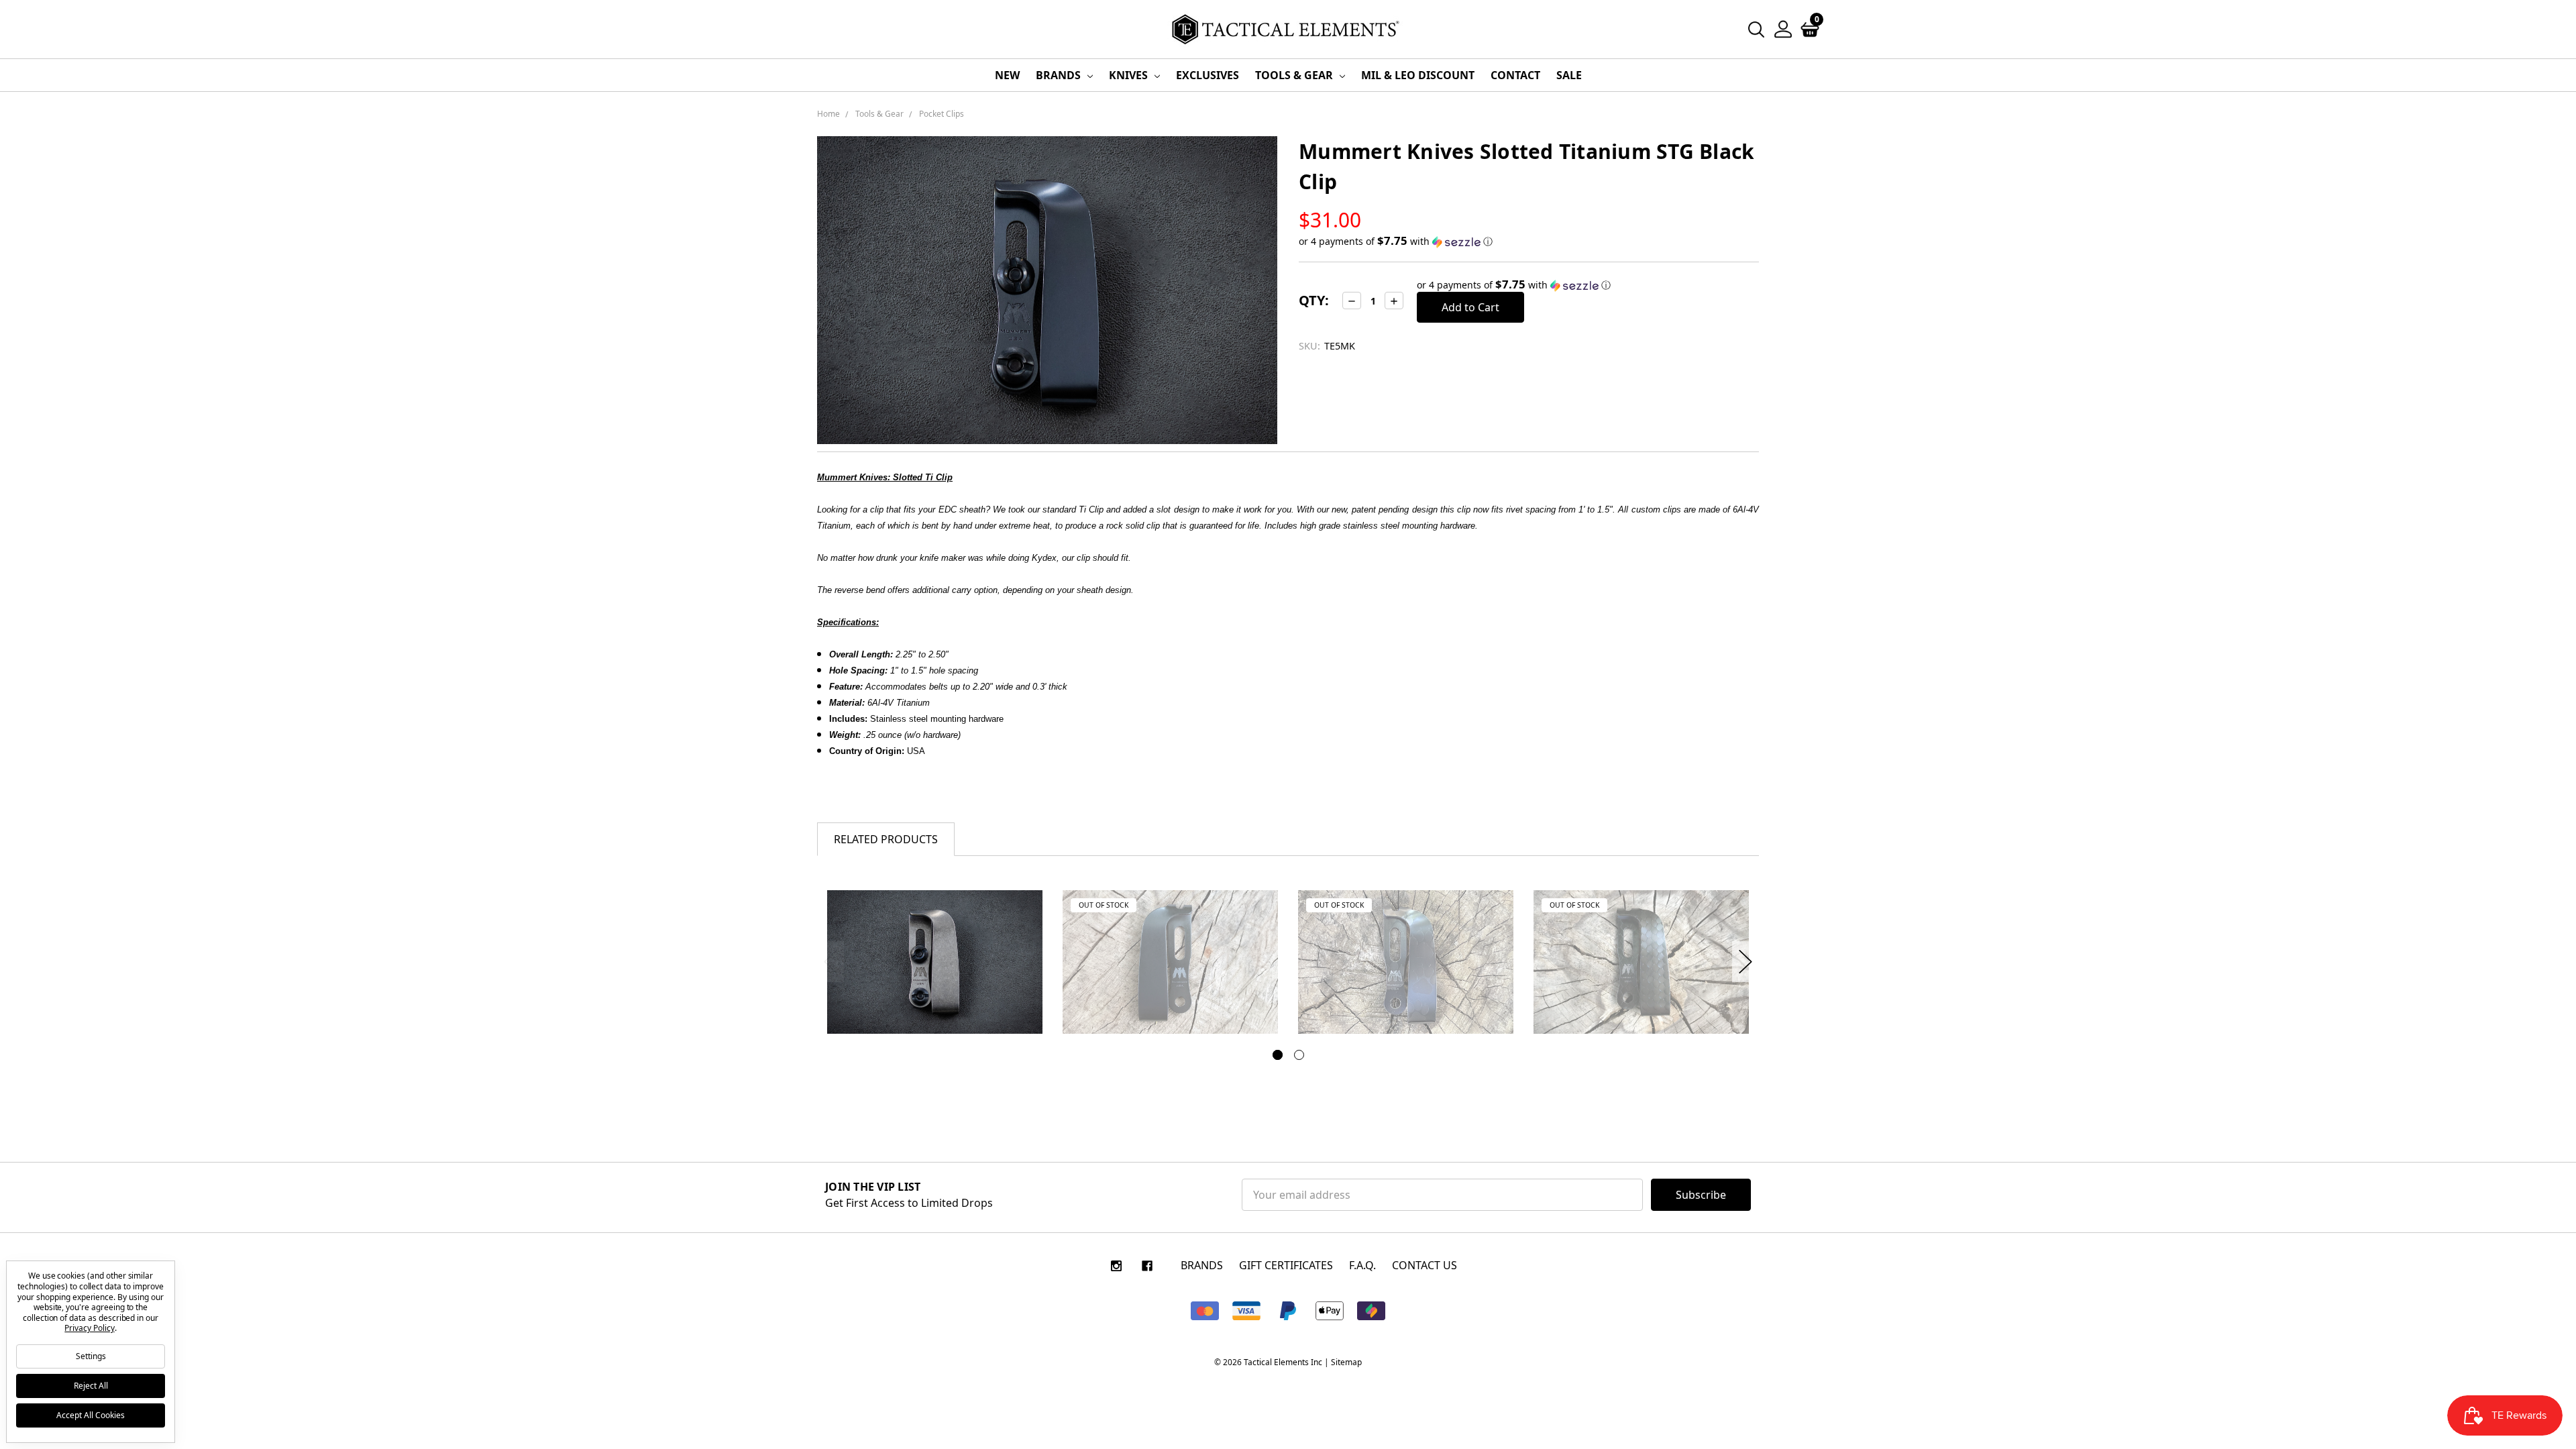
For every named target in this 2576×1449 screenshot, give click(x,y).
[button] (1529, 241)
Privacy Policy (89, 1328)
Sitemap (1346, 1362)
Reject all (91, 1386)
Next (1746, 962)
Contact (1515, 75)
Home (828, 114)
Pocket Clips (942, 114)
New (1007, 75)
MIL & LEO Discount (1418, 75)
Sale (1569, 75)
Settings (91, 1356)
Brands (1060, 75)
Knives (1130, 75)
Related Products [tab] (886, 839)
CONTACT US (1425, 1265)
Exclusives (1207, 75)
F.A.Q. (1362, 1265)
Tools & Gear (1295, 75)
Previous (830, 962)
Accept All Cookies (91, 1415)
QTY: (1314, 300)
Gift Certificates (1286, 1265)
